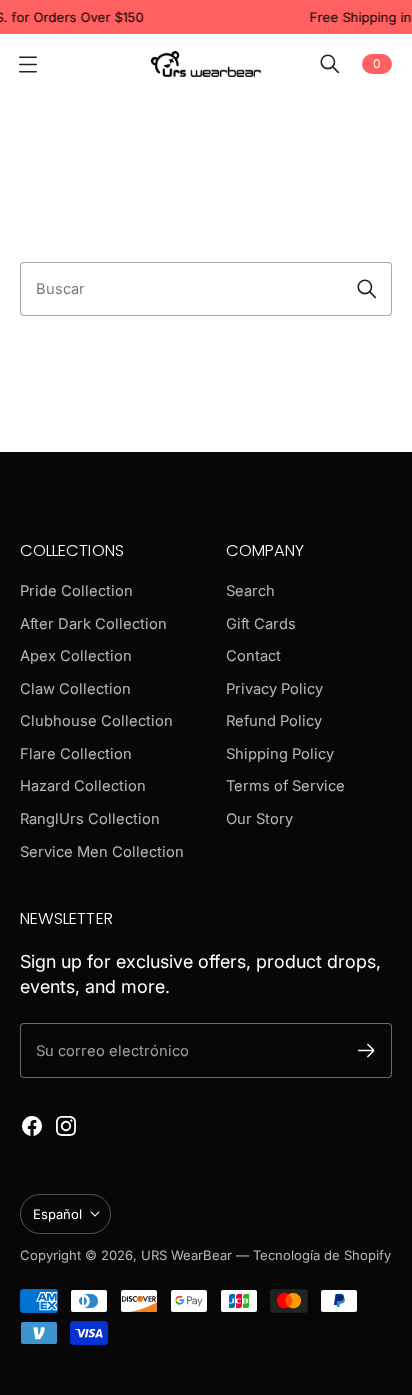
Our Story (259, 819)
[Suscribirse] (366, 1050)
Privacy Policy (274, 689)
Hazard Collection (83, 786)
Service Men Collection (102, 852)
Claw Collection (75, 689)
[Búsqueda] (367, 289)
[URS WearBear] (206, 64)
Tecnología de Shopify (322, 1255)
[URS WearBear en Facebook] (32, 1126)
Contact (253, 656)
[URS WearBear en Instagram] (66, 1126)
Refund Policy (274, 721)
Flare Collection (76, 754)
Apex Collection (76, 656)
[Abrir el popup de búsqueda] (330, 64)
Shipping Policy (280, 754)
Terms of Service (285, 786)
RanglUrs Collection (90, 819)
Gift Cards (261, 624)
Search (250, 591)
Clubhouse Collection (96, 721)
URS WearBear (188, 1255)
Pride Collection (76, 591)
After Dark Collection (93, 624)
